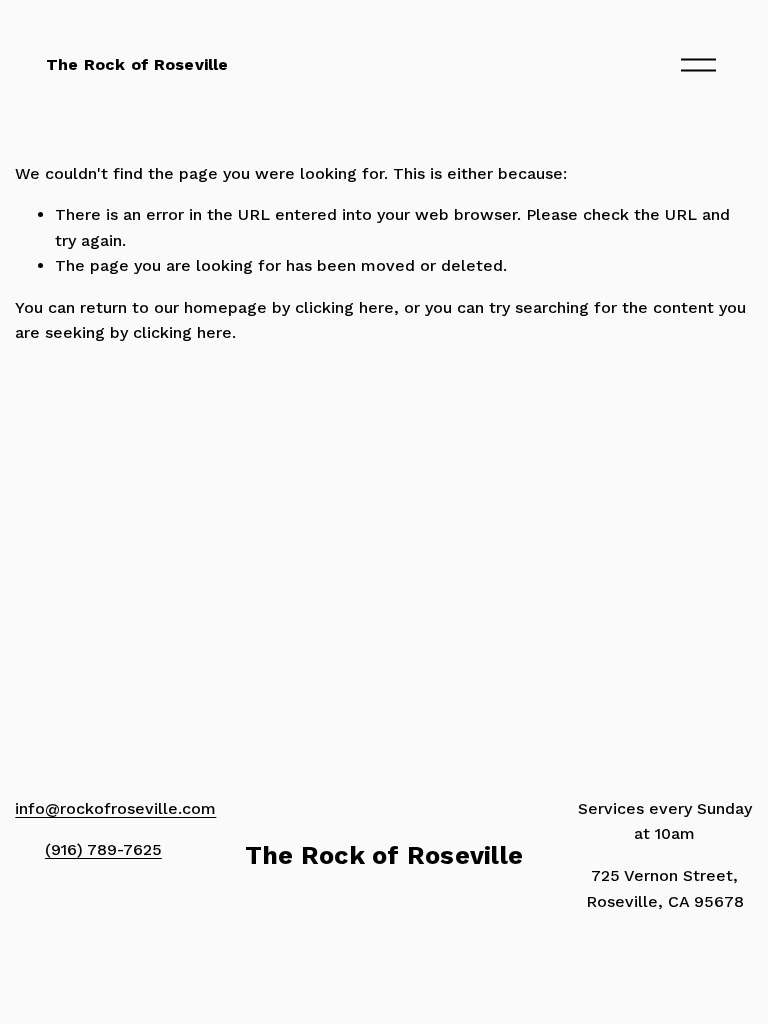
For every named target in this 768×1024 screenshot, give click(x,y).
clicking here (344, 307)
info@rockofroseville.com (115, 808)
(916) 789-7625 (103, 849)
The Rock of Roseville (137, 64)
